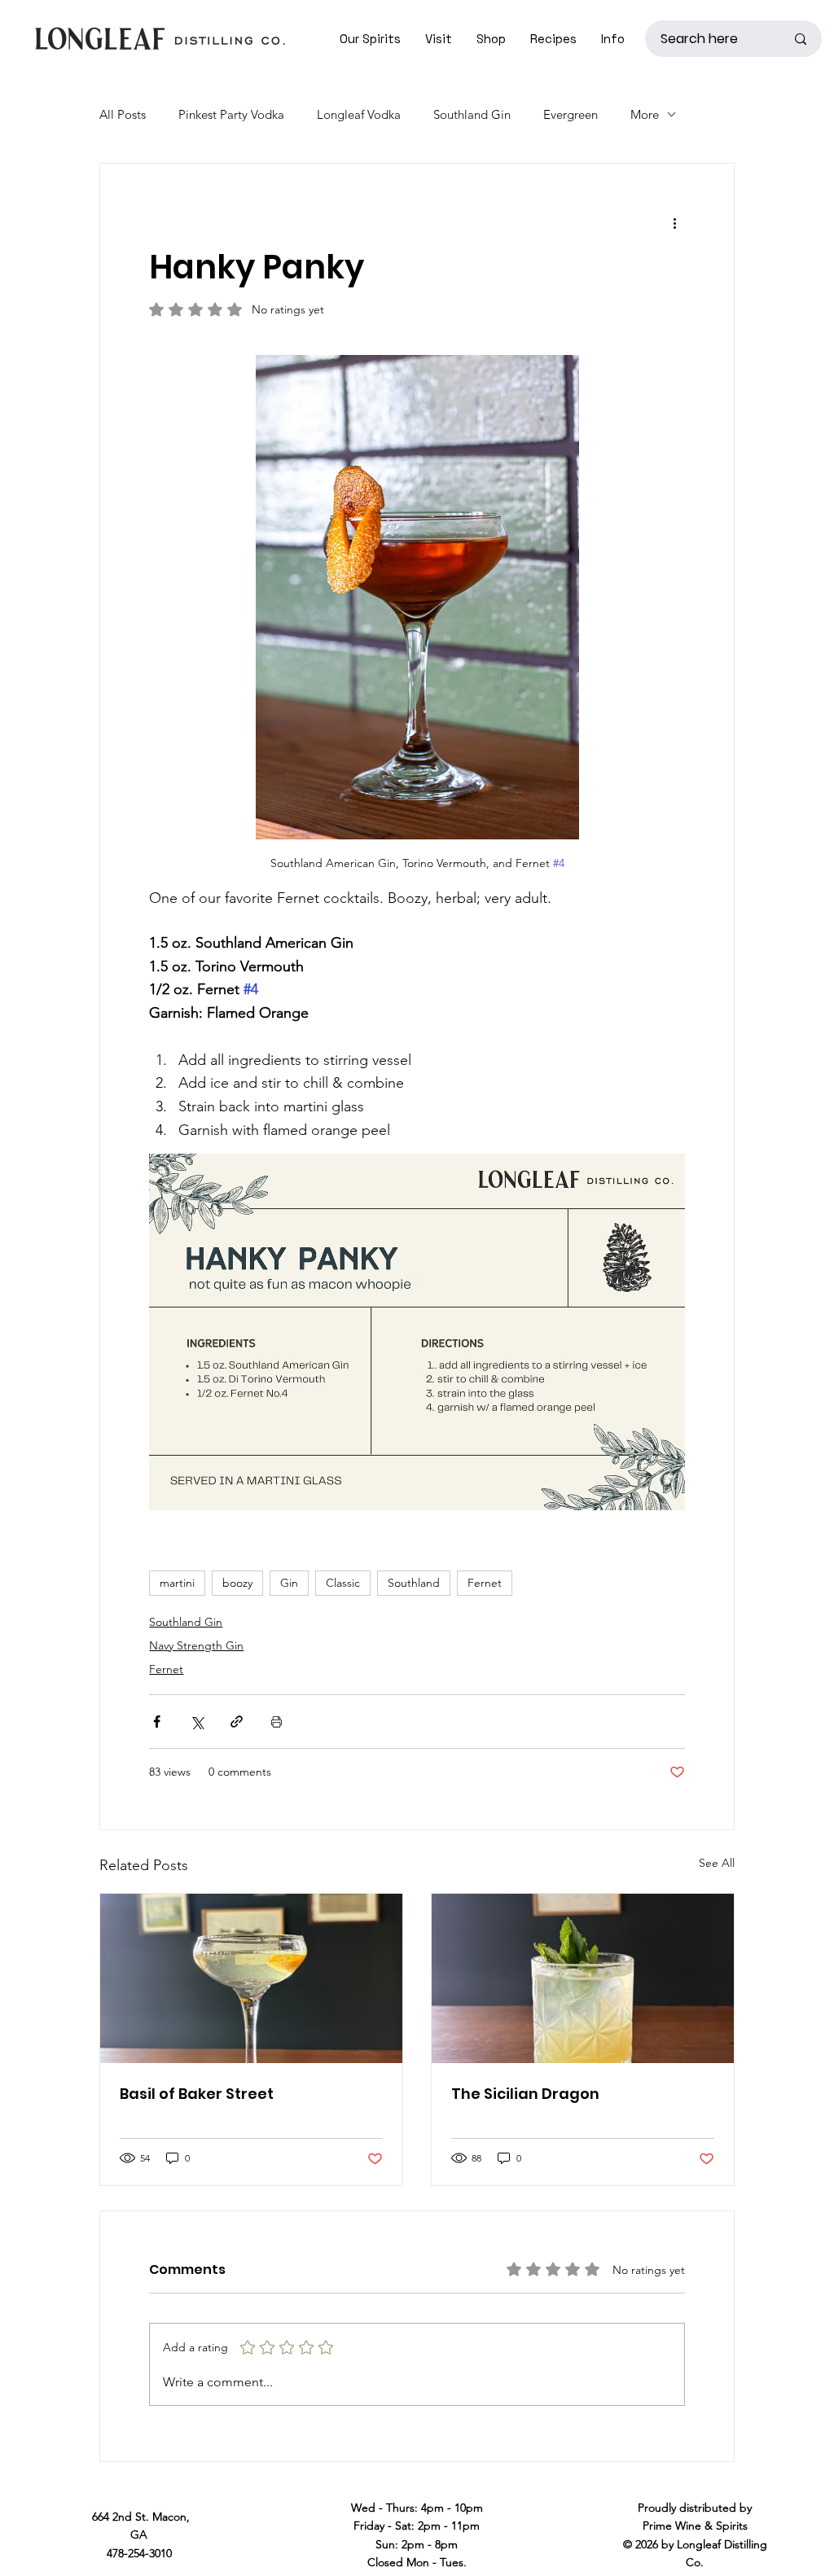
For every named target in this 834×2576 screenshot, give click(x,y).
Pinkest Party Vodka (231, 114)
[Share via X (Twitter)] (197, 1722)
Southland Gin (472, 114)
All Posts (123, 114)
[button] (439, 39)
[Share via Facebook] (157, 1722)
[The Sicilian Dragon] (583, 1978)
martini (177, 1583)
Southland (414, 1583)
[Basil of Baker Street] (251, 1978)
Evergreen (571, 114)
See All (717, 1863)
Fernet (485, 1583)
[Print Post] (277, 1722)
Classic (343, 1583)
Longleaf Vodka (359, 114)
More (645, 114)
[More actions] (675, 222)
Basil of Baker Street (197, 2094)
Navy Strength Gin (196, 1645)
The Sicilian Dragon (525, 2094)
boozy (237, 1583)
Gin (289, 1583)
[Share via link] (237, 1722)
